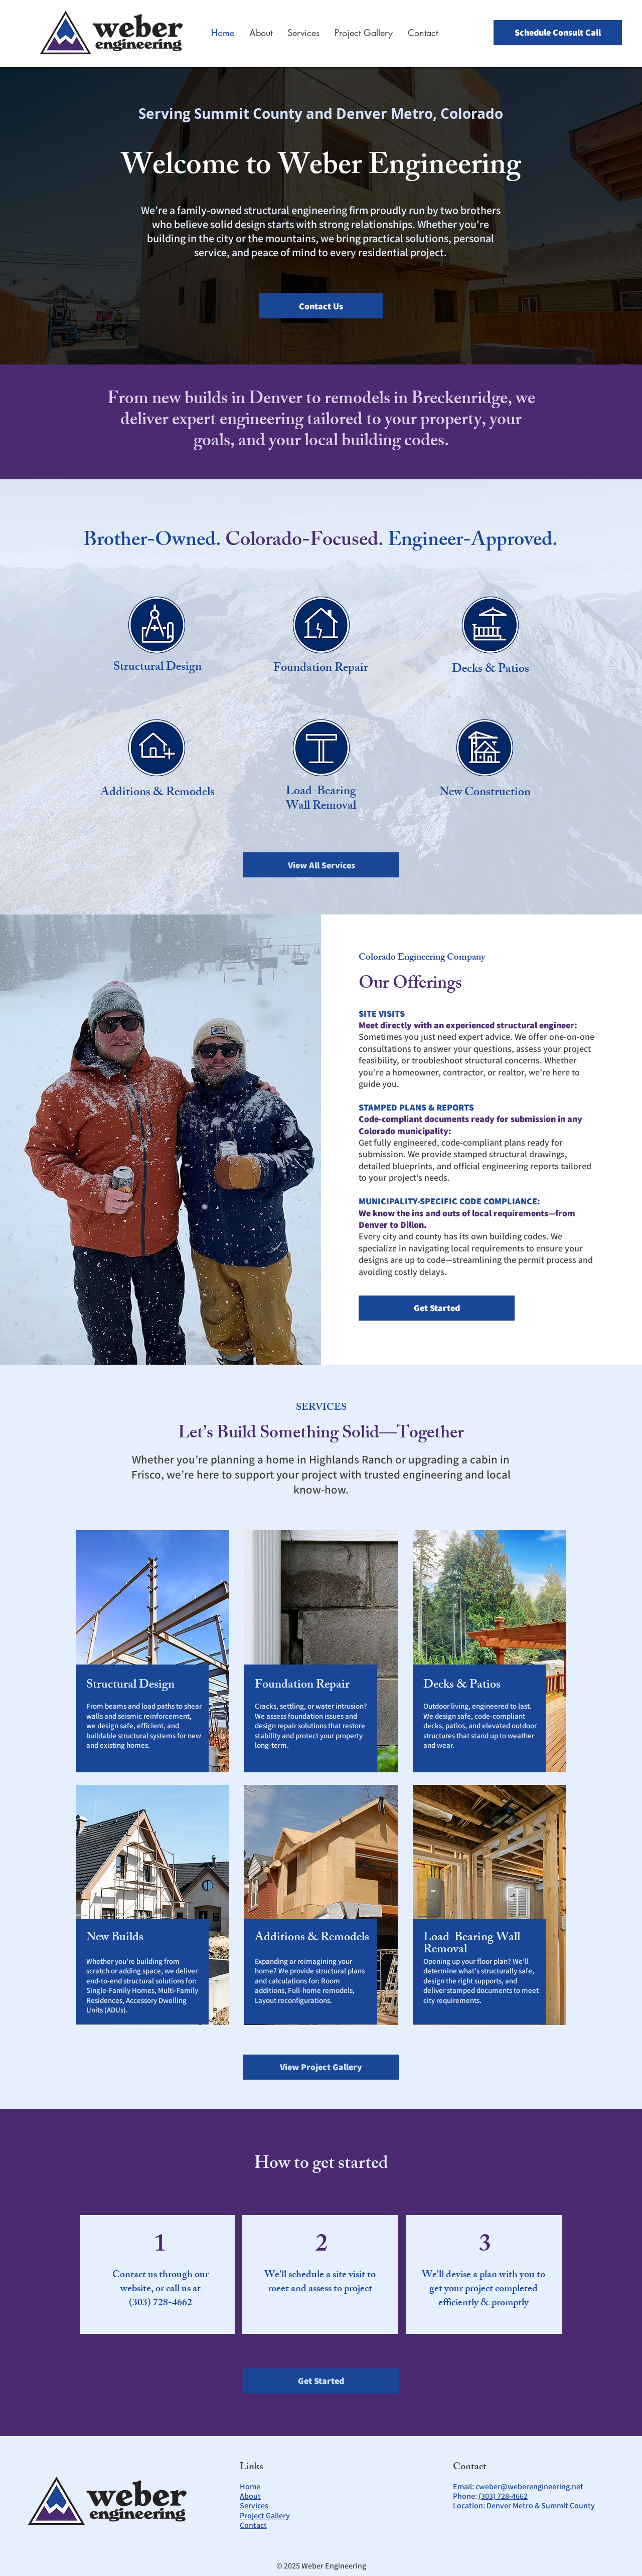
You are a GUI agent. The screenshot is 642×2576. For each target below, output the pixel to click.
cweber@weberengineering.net (529, 2487)
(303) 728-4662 (503, 2496)
